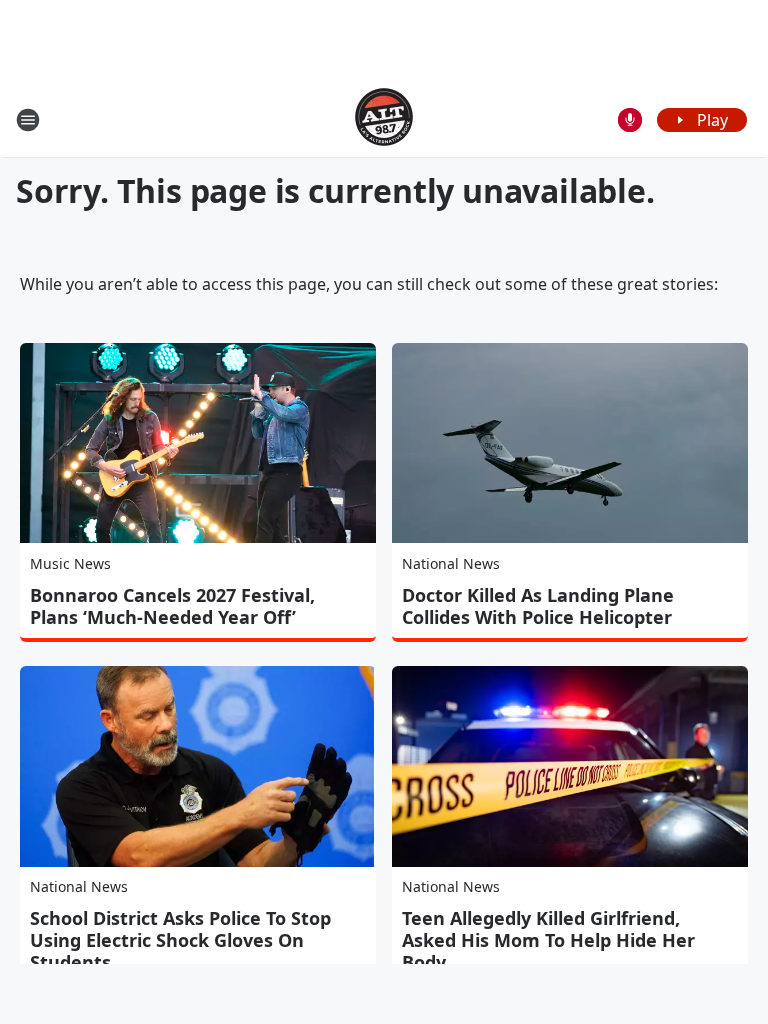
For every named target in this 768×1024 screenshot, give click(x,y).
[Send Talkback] (630, 120)
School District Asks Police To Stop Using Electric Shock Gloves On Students (180, 940)
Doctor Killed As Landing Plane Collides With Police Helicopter (538, 606)
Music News (70, 563)
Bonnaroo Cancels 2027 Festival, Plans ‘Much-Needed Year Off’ (172, 606)
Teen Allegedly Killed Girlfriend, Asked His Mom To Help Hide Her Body (548, 940)
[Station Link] (384, 119)
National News (451, 563)
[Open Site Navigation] (28, 120)
